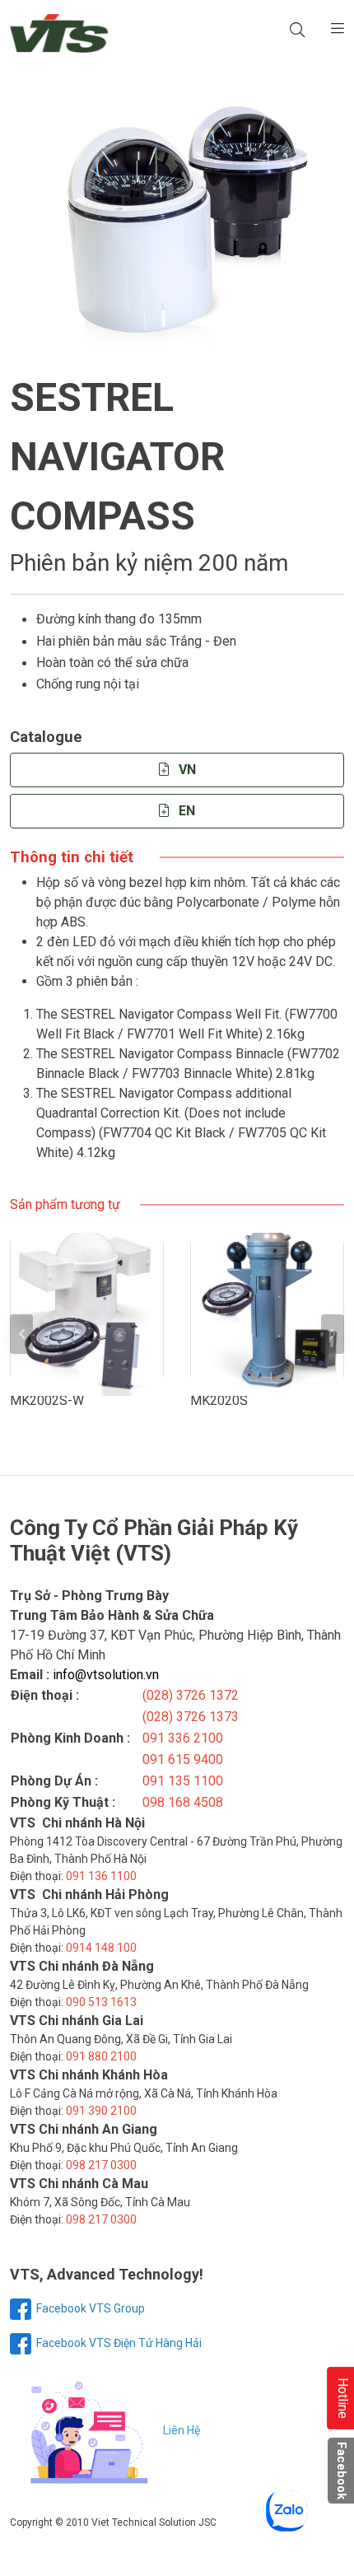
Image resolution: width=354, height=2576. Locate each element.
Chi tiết (95, 1309)
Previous (21, 1334)
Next (333, 1334)
